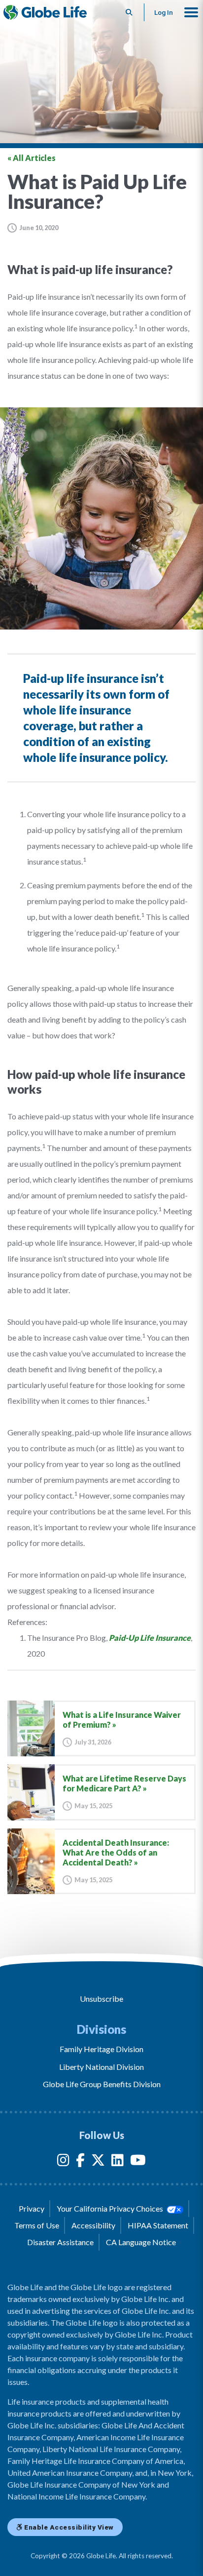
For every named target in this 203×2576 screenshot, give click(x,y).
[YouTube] (138, 2162)
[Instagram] (63, 2162)
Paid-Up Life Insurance (150, 1638)
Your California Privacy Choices (111, 2208)
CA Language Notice (141, 2242)
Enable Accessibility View (68, 2527)
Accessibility (93, 2225)
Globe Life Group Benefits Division (102, 2084)
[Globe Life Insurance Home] (45, 12)
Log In (164, 12)
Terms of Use (37, 2225)
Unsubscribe (101, 1999)
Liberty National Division (101, 2067)
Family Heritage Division (101, 2049)
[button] (191, 12)
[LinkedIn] (118, 2162)
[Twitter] (98, 2162)
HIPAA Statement (158, 2225)
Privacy (32, 2208)
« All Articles (32, 158)
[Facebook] (80, 2162)
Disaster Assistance (60, 2242)
